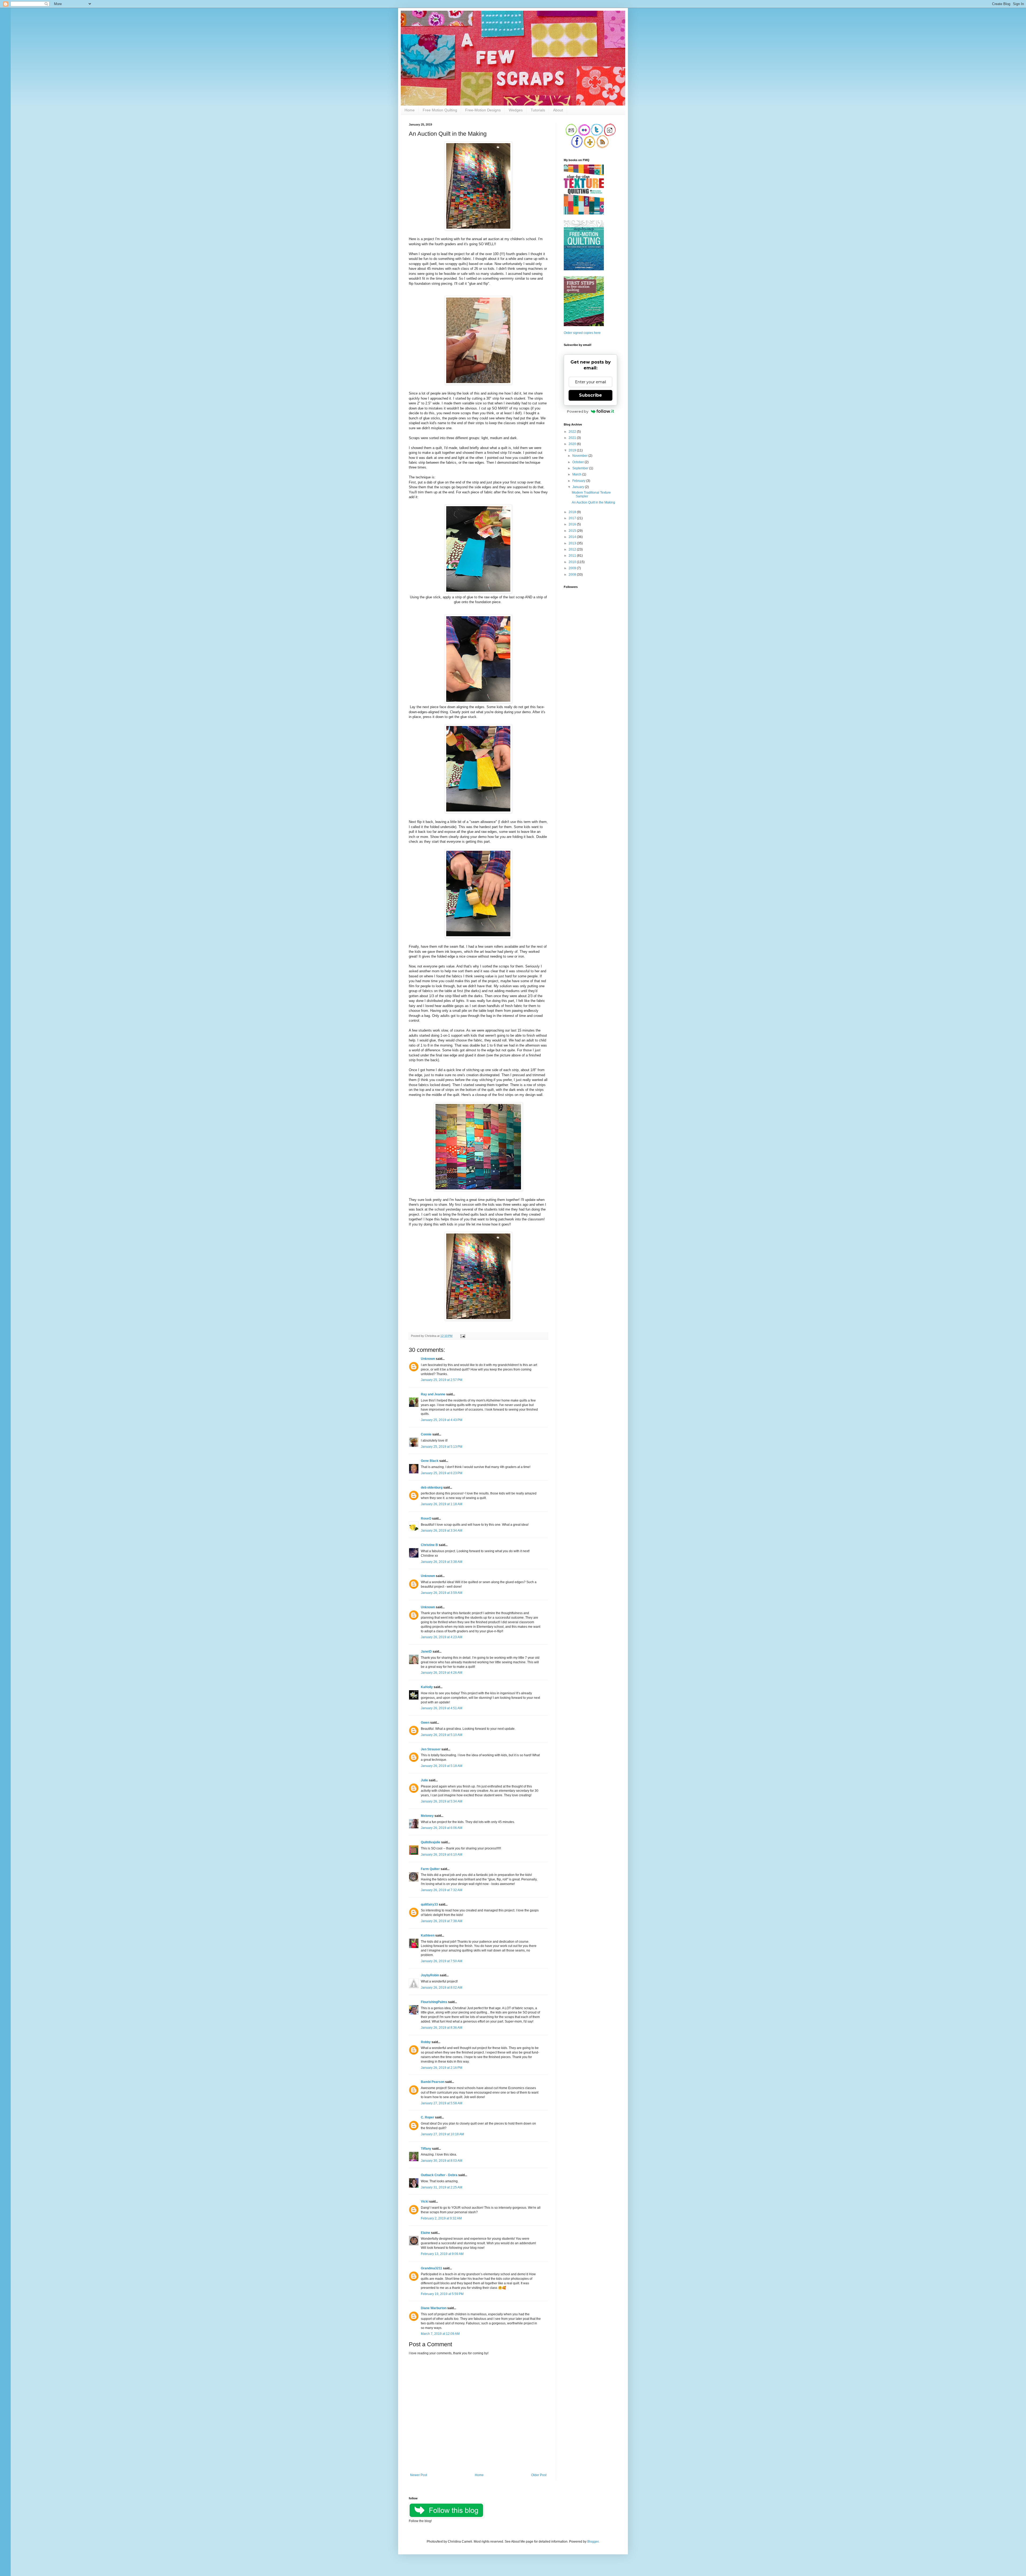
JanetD (426, 1652)
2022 (573, 432)
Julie (424, 1780)
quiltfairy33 (429, 1904)
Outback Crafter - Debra (439, 2175)
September (581, 468)
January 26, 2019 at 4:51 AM (442, 1708)
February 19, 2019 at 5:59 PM (442, 2294)
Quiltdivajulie (431, 1842)
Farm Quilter (430, 1869)
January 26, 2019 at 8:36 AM (442, 2028)
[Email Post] (462, 1336)
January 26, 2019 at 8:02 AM (442, 1988)
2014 (573, 537)
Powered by (578, 411)
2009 (573, 568)
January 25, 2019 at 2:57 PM (442, 1380)
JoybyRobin (430, 1975)
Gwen (425, 1723)
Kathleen (428, 1935)
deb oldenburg (432, 1488)
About (558, 110)
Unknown (428, 1359)
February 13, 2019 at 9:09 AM (442, 2254)
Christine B (429, 1545)
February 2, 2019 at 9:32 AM (441, 2218)
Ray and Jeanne (433, 1394)
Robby (426, 2042)
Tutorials (538, 110)
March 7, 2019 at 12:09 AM (440, 2334)
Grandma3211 (432, 2268)
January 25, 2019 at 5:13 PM (442, 1447)
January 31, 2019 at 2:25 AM (442, 2187)
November (580, 456)
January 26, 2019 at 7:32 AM (442, 1890)
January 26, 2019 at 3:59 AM (442, 1593)
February (579, 481)
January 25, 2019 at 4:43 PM (442, 1420)
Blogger (593, 2542)
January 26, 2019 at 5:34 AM (442, 1801)
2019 (573, 450)
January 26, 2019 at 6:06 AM (442, 1828)
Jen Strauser (431, 1749)
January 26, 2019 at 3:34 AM (442, 1531)
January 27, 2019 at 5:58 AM (442, 2103)
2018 (573, 512)
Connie (426, 1434)
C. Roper (428, 2117)
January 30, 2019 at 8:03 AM (442, 2161)
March (577, 474)
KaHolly (427, 1687)
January (579, 487)
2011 (573, 556)
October (578, 462)
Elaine (425, 2233)
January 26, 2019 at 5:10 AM (442, 1735)
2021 (573, 438)
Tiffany (426, 2149)
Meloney (427, 1816)
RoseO (426, 1519)
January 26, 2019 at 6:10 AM (442, 1855)
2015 (573, 531)
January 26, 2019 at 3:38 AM (442, 1562)
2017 (573, 518)
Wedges (516, 110)
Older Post (539, 2475)
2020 (573, 444)
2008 (573, 575)
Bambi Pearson (433, 2082)
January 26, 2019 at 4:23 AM (442, 1637)
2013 (573, 543)
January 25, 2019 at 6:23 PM (442, 1473)
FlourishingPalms (434, 2002)
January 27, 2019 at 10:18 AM (442, 2134)
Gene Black (430, 1461)
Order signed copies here (582, 333)
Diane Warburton (434, 2308)
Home (410, 110)
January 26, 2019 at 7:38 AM (442, 1921)
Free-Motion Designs (483, 110)
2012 (573, 549)
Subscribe (590, 395)
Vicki (425, 2202)
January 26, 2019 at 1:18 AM (442, 1504)
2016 (573, 524)
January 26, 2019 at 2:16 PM (442, 2068)
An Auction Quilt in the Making (593, 502)
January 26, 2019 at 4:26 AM (442, 1673)
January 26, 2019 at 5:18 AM (442, 1766)
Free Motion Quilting (440, 110)
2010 (573, 562)
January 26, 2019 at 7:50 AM (442, 1961)
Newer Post (419, 2475)
